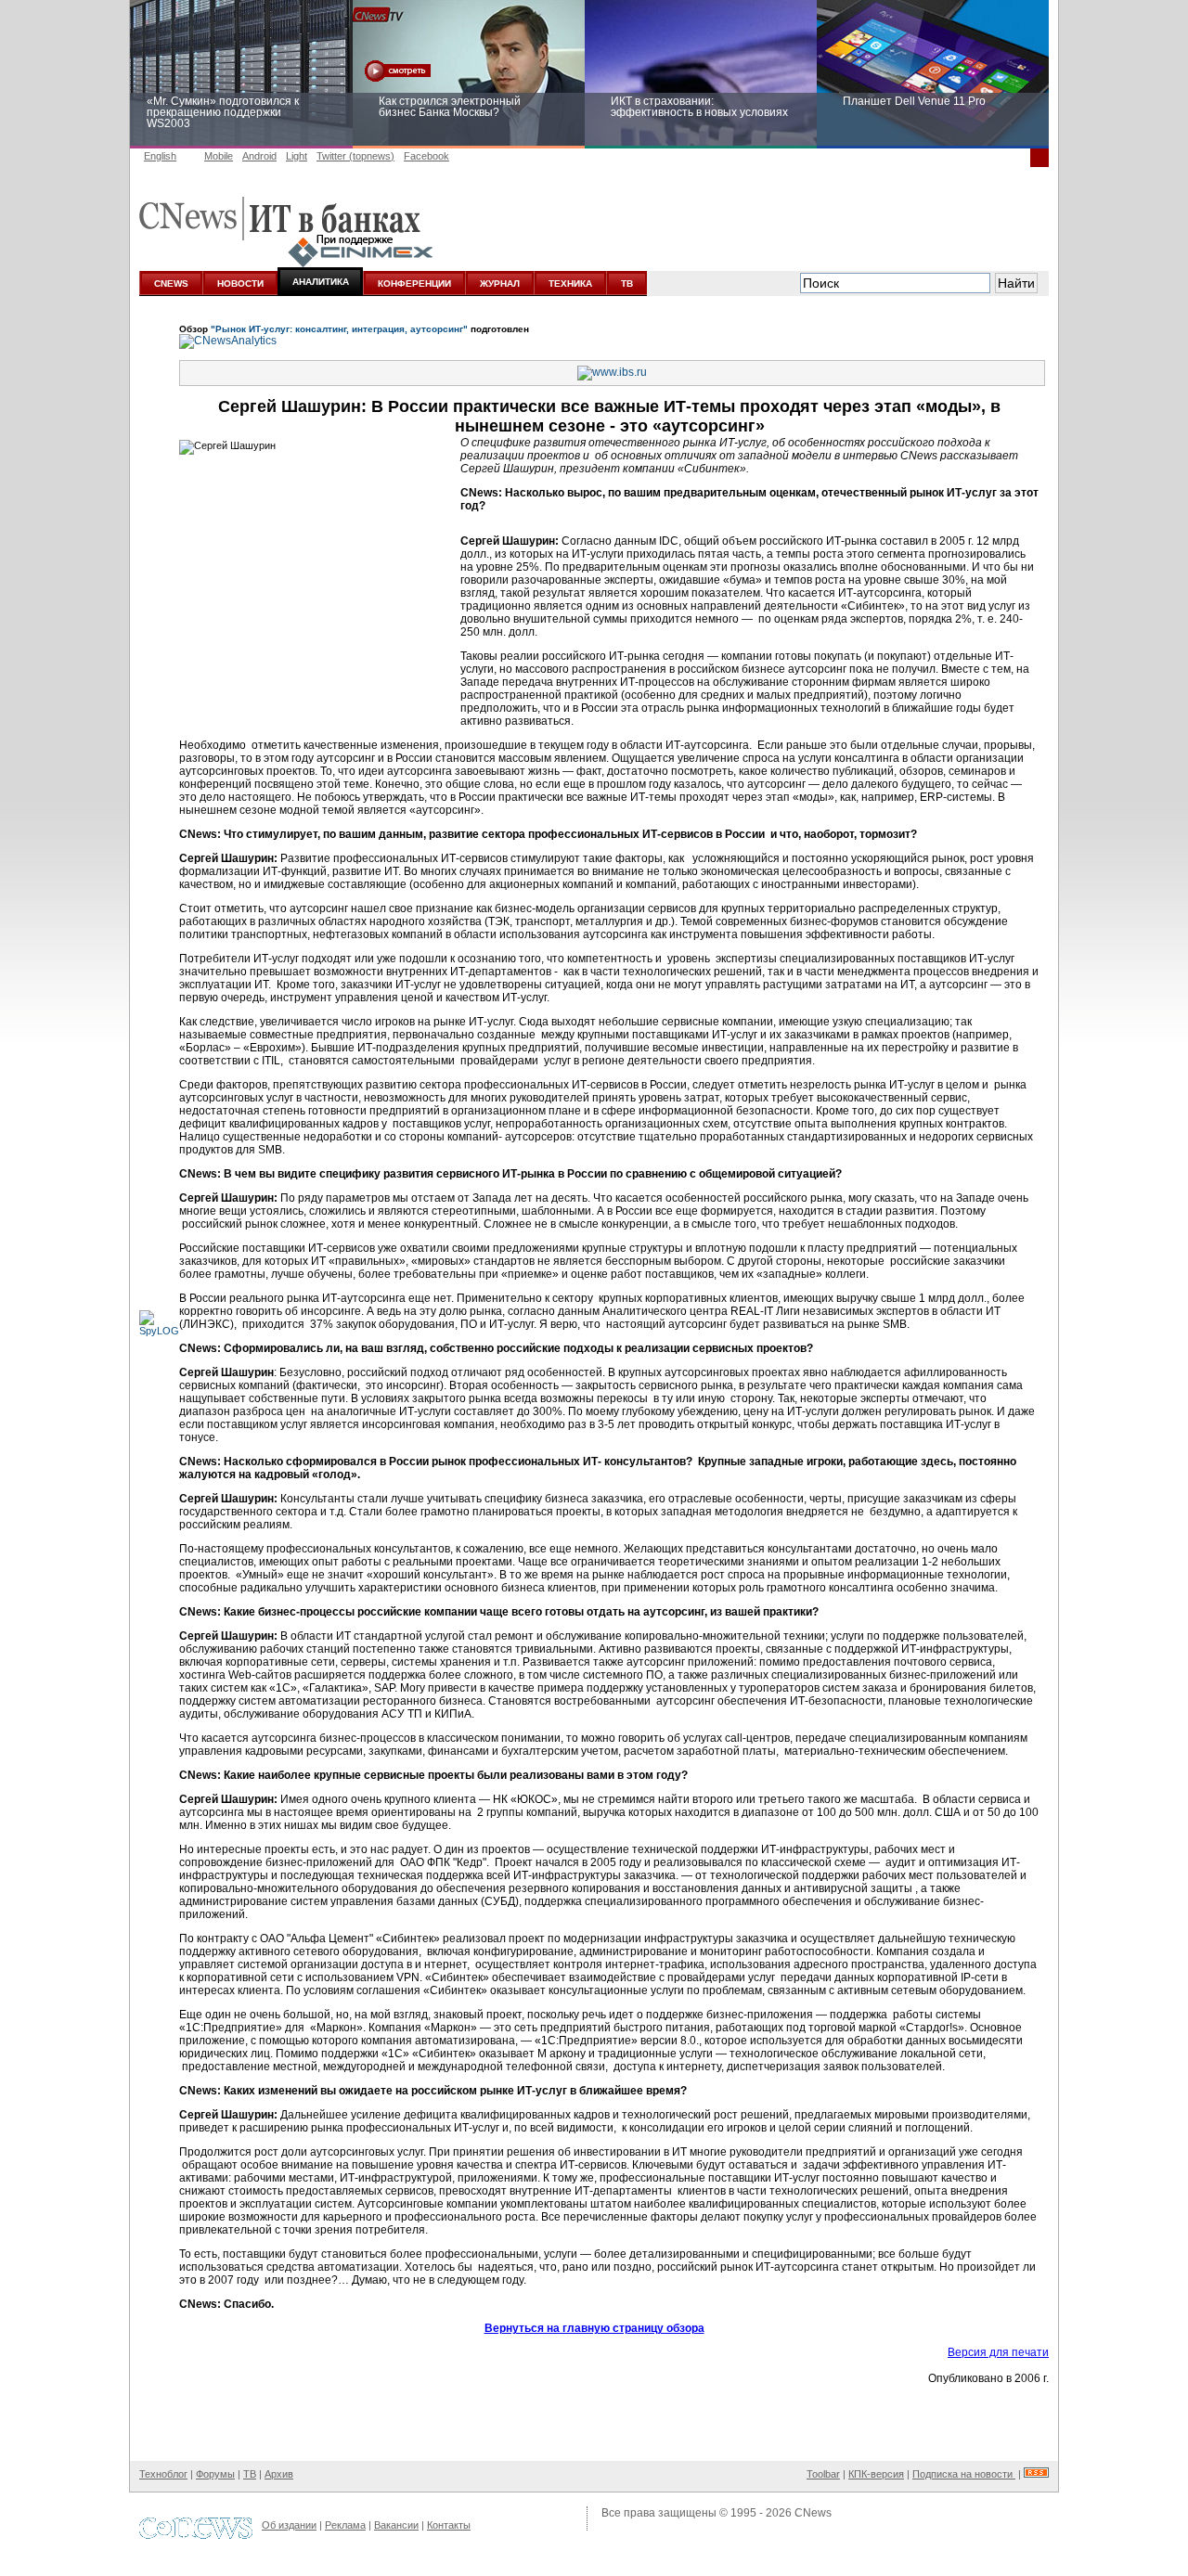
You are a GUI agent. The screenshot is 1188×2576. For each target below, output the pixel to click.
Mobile (219, 156)
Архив (279, 2474)
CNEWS (171, 283)
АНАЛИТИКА (321, 282)
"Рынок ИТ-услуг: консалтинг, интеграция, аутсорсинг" (339, 329)
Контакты (449, 2525)
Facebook (426, 156)
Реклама (345, 2525)
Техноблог (163, 2474)
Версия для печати (998, 2352)
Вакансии (396, 2525)
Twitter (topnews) (355, 156)
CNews (813, 2513)
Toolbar (823, 2474)
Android (259, 156)
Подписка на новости (964, 2474)
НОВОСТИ (240, 283)
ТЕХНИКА (570, 283)
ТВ (627, 283)
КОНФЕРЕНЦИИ (414, 283)
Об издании (289, 2525)
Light (297, 156)
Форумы (215, 2474)
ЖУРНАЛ (500, 283)
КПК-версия (876, 2474)
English (160, 156)
